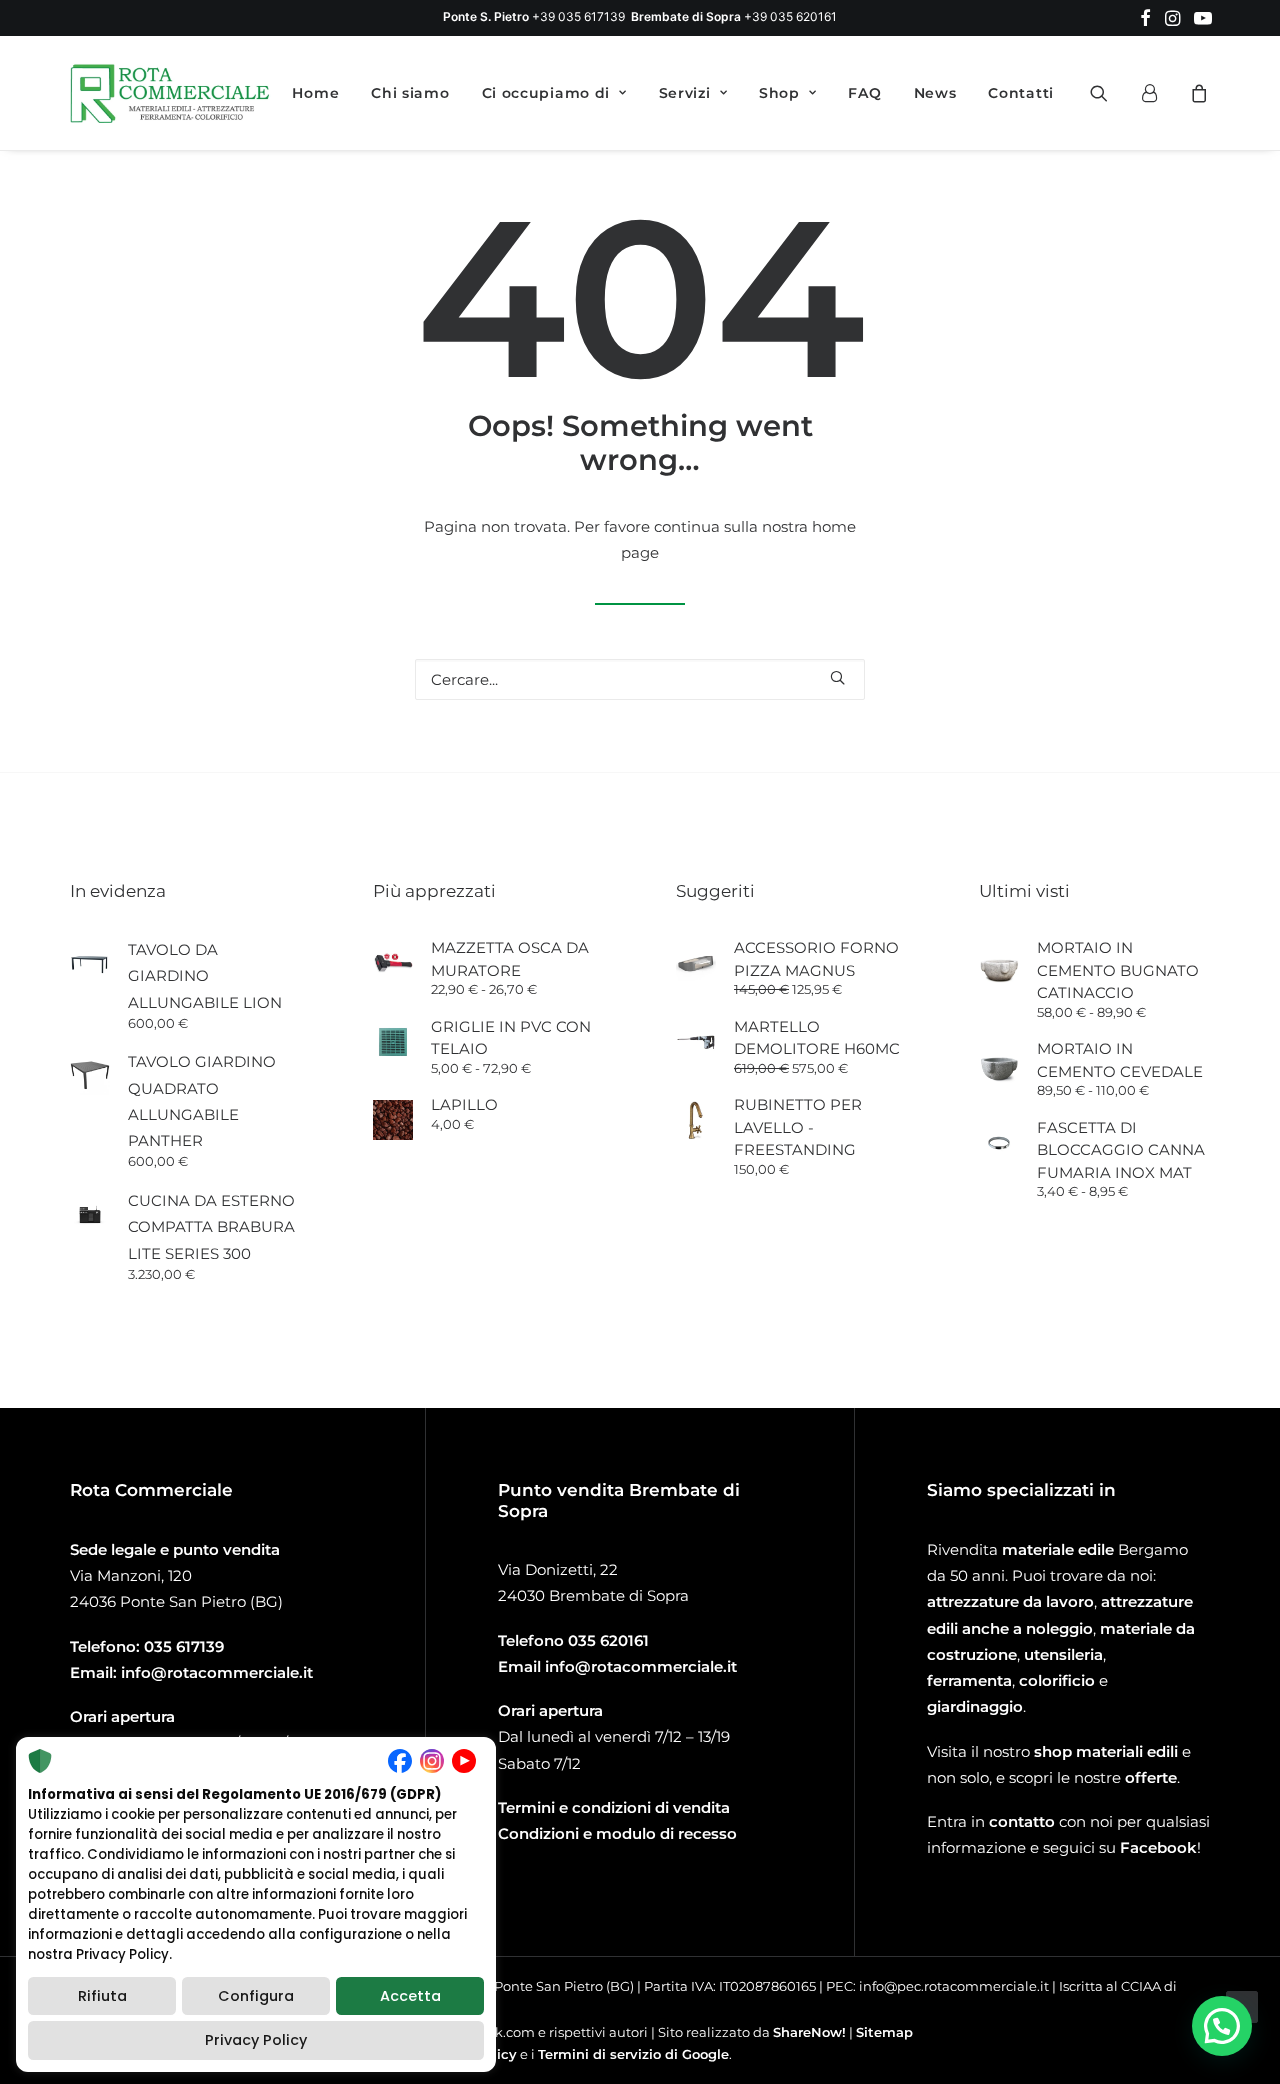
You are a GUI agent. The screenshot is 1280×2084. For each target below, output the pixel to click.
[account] (1158, 93)
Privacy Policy (256, 2040)
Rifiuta (102, 1996)
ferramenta (969, 1680)
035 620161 (608, 1640)
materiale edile (1058, 1549)
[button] (1145, 18)
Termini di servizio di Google (633, 2054)
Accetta (410, 1996)
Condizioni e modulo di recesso (617, 1833)
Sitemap (884, 2032)
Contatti (1021, 93)
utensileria (1063, 1654)
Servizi (685, 93)
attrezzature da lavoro (1010, 1601)
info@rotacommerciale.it (217, 1672)
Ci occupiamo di (546, 93)
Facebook (1158, 1847)
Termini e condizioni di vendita (614, 1807)
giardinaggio (975, 1706)
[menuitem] (1145, 18)
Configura (256, 1996)
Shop (779, 93)
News (935, 93)
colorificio (1057, 1680)
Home (315, 93)
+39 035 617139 (578, 16)
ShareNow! (809, 2032)
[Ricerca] (640, 679)
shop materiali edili (1106, 1751)
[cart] (1196, 93)
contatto (1022, 1821)
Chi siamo (410, 93)
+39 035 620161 (790, 16)
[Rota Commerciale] (170, 93)
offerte (1151, 1777)
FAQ (864, 93)
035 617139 (184, 1646)
